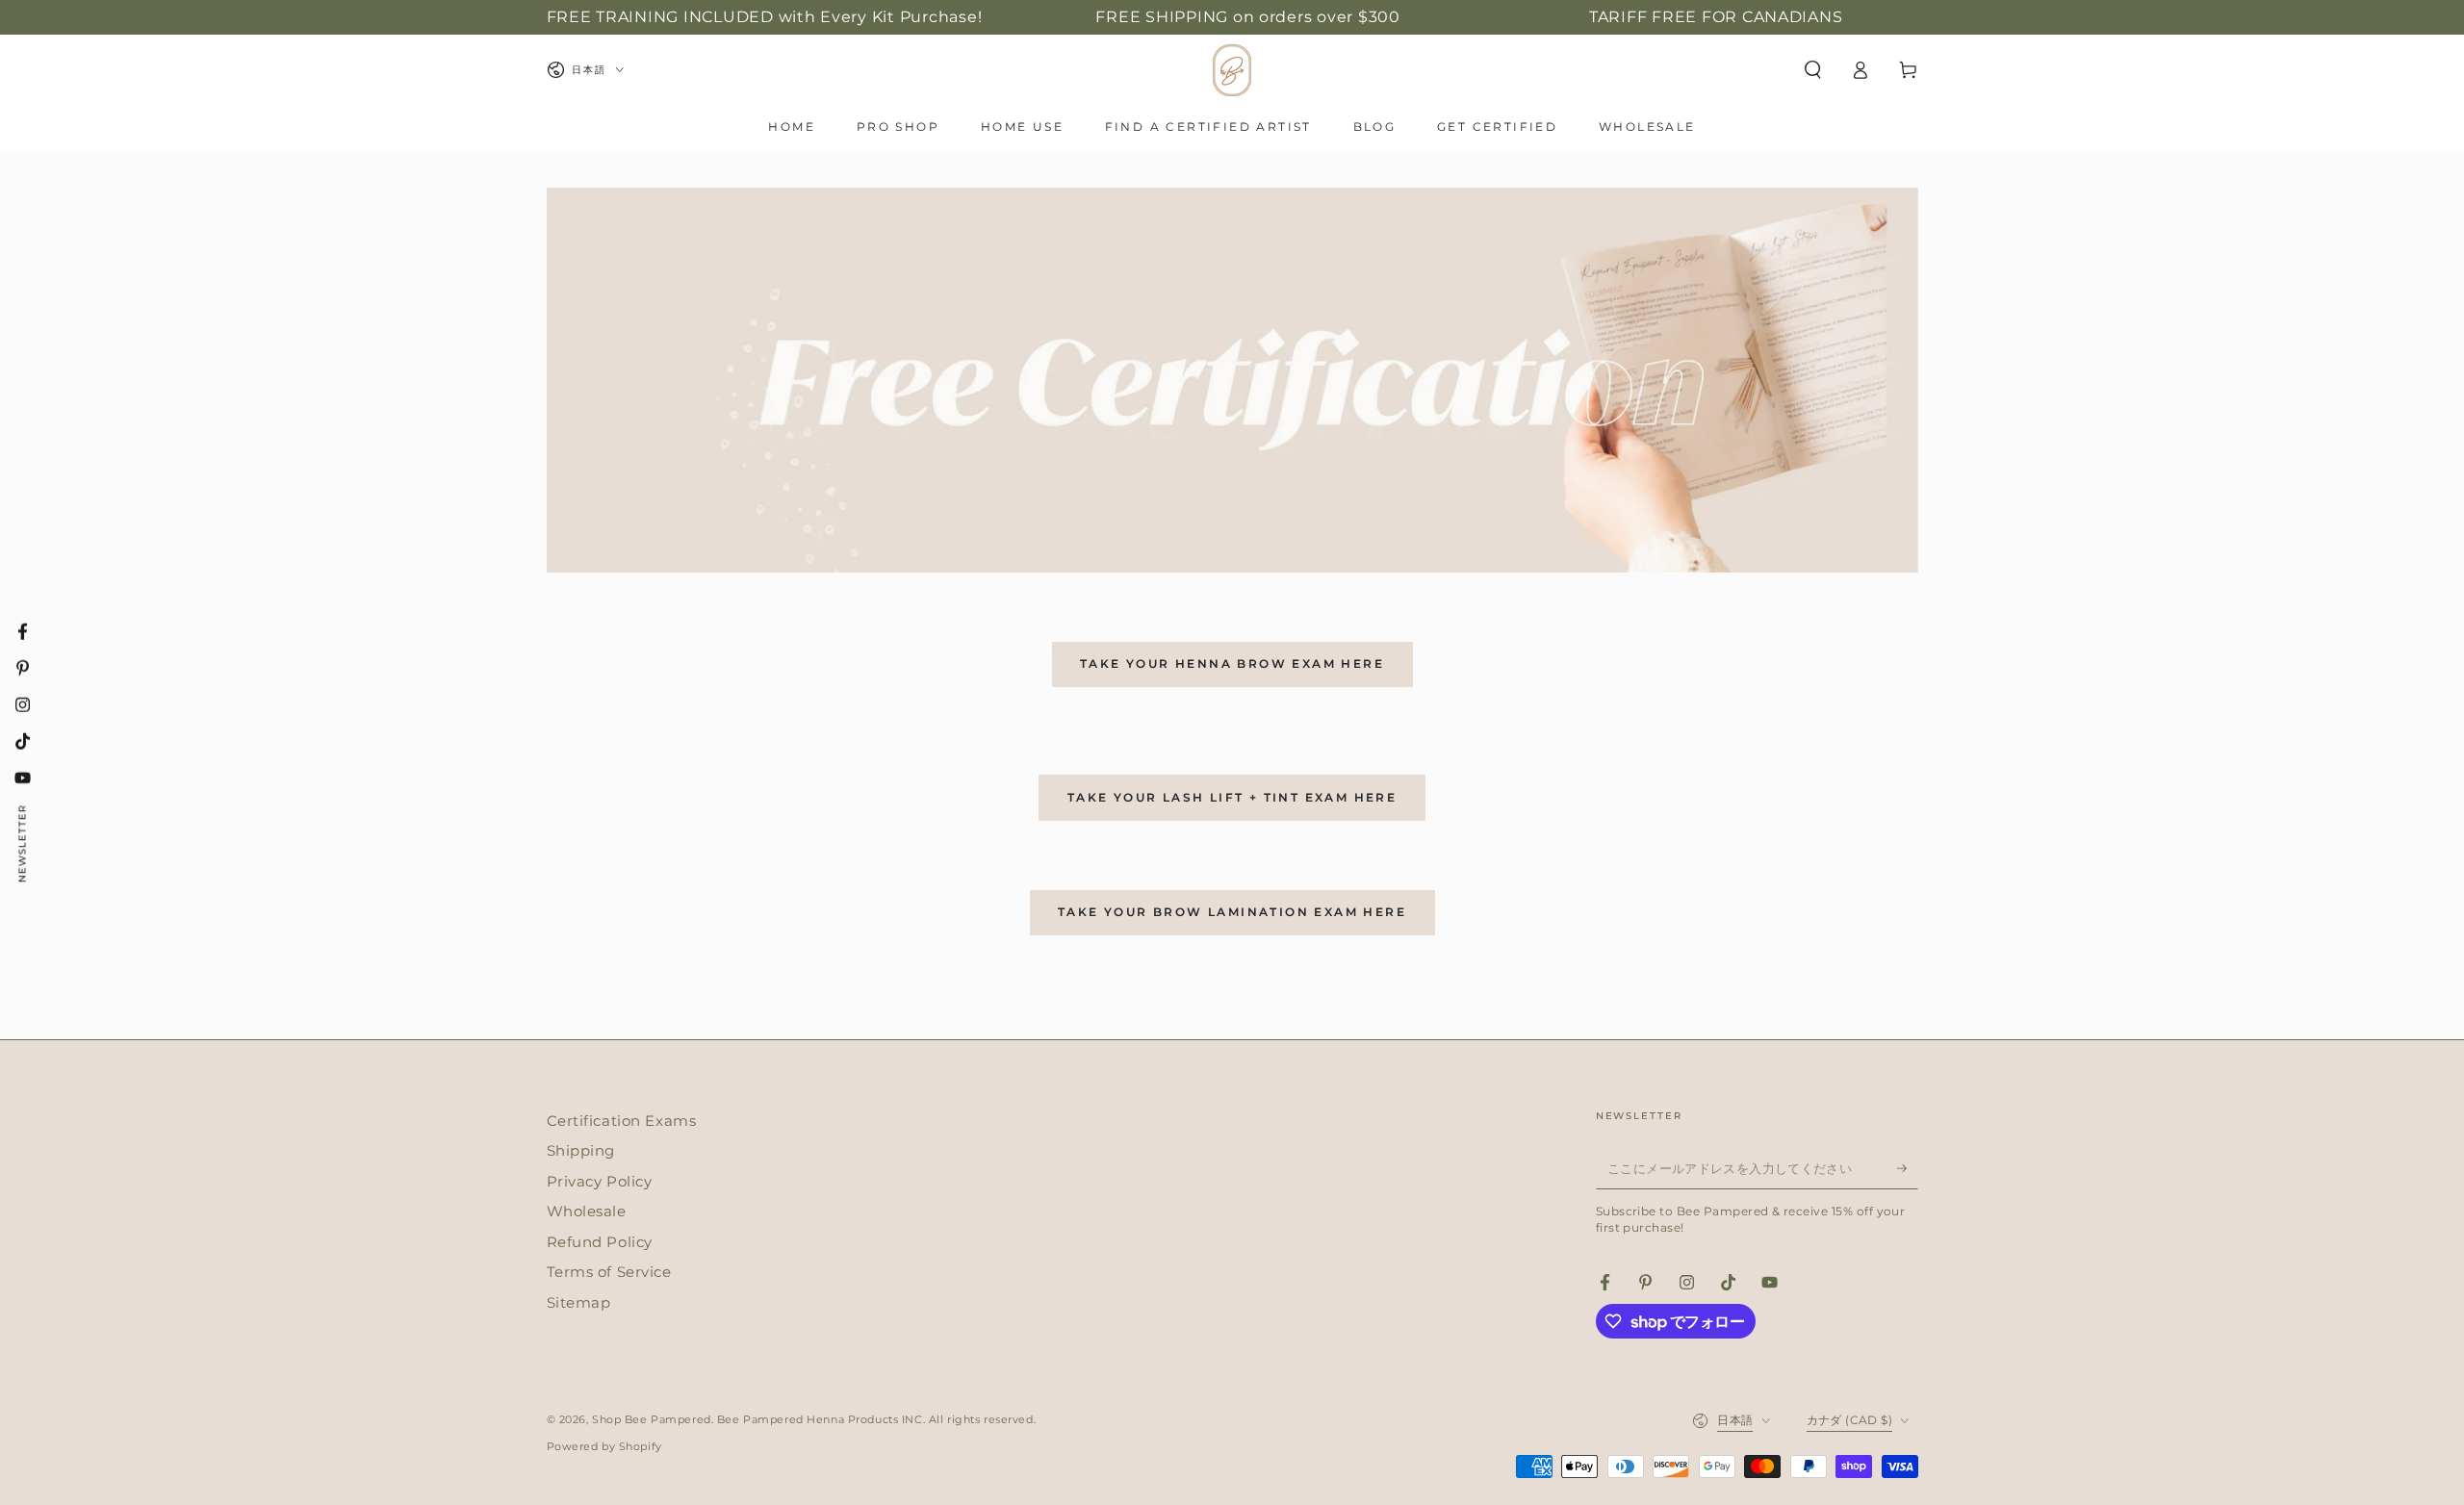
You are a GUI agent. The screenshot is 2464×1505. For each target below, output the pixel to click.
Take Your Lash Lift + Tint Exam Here (1232, 797)
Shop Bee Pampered (652, 1419)
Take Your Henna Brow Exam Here (1232, 663)
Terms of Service (609, 1272)
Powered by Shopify (604, 1446)
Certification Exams (622, 1121)
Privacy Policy (600, 1181)
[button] (1813, 70)
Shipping (581, 1150)
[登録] (1908, 1168)
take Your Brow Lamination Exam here (1232, 912)
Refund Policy (600, 1242)
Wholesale (587, 1211)
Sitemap (579, 1302)
